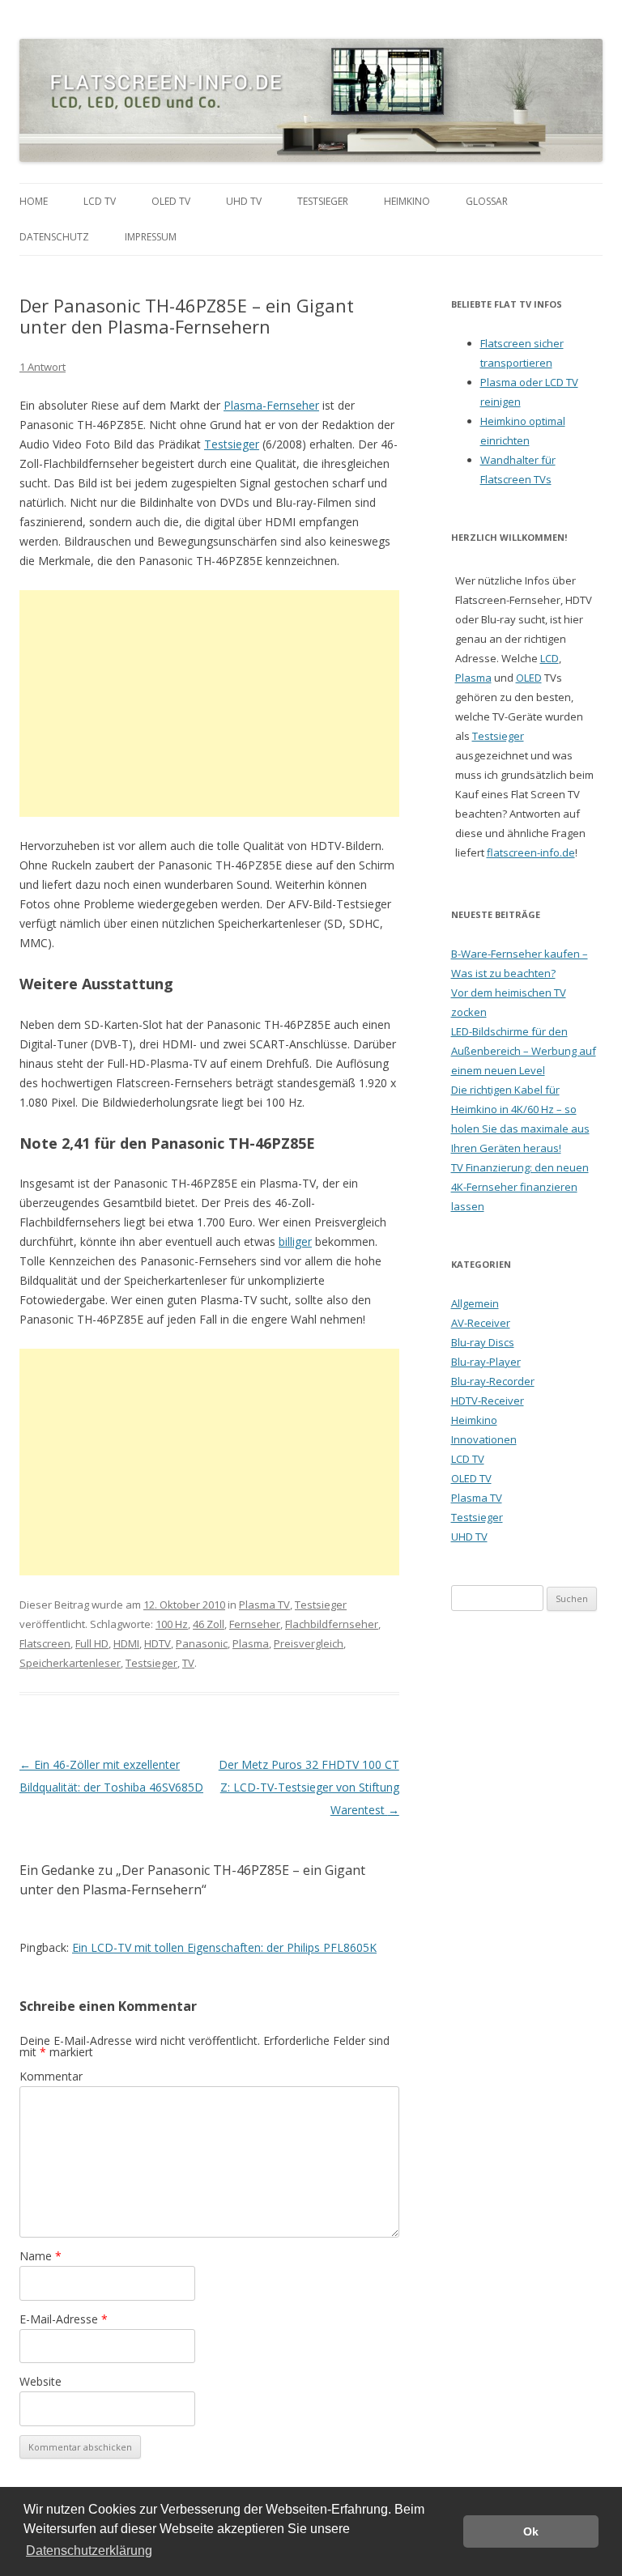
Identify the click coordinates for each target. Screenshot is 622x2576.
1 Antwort (43, 367)
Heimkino (407, 201)
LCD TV (100, 201)
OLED (529, 678)
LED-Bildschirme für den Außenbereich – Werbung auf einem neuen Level (524, 1051)
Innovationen (484, 1439)
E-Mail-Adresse (64, 2319)
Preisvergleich (309, 1643)
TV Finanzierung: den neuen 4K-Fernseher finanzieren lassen (520, 1187)
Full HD (92, 1643)
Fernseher (255, 1624)
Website (40, 2381)
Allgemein (475, 1303)
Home (34, 201)
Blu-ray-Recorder (493, 1381)
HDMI (126, 1643)
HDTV (158, 1643)
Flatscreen (45, 1643)
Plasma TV (264, 1605)
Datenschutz (54, 237)
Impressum (151, 237)
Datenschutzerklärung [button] (89, 2550)
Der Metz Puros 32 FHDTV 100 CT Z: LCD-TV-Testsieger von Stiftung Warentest (309, 1787)
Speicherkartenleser (70, 1663)
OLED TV (171, 201)
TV (188, 1663)
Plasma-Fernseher (271, 405)
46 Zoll (209, 1624)
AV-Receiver (481, 1323)
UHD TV (244, 201)
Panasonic (202, 1643)
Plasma (251, 1643)
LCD (550, 658)
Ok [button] (531, 2531)
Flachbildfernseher (332, 1624)
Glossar (487, 201)
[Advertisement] (209, 704)
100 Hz (172, 1624)
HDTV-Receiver (488, 1401)
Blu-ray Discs (483, 1342)
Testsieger (323, 201)
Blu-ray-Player (486, 1362)
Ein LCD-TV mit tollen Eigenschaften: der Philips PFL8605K (224, 1947)
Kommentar (51, 2076)
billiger (295, 1241)
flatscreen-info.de (531, 852)
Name (40, 2256)
